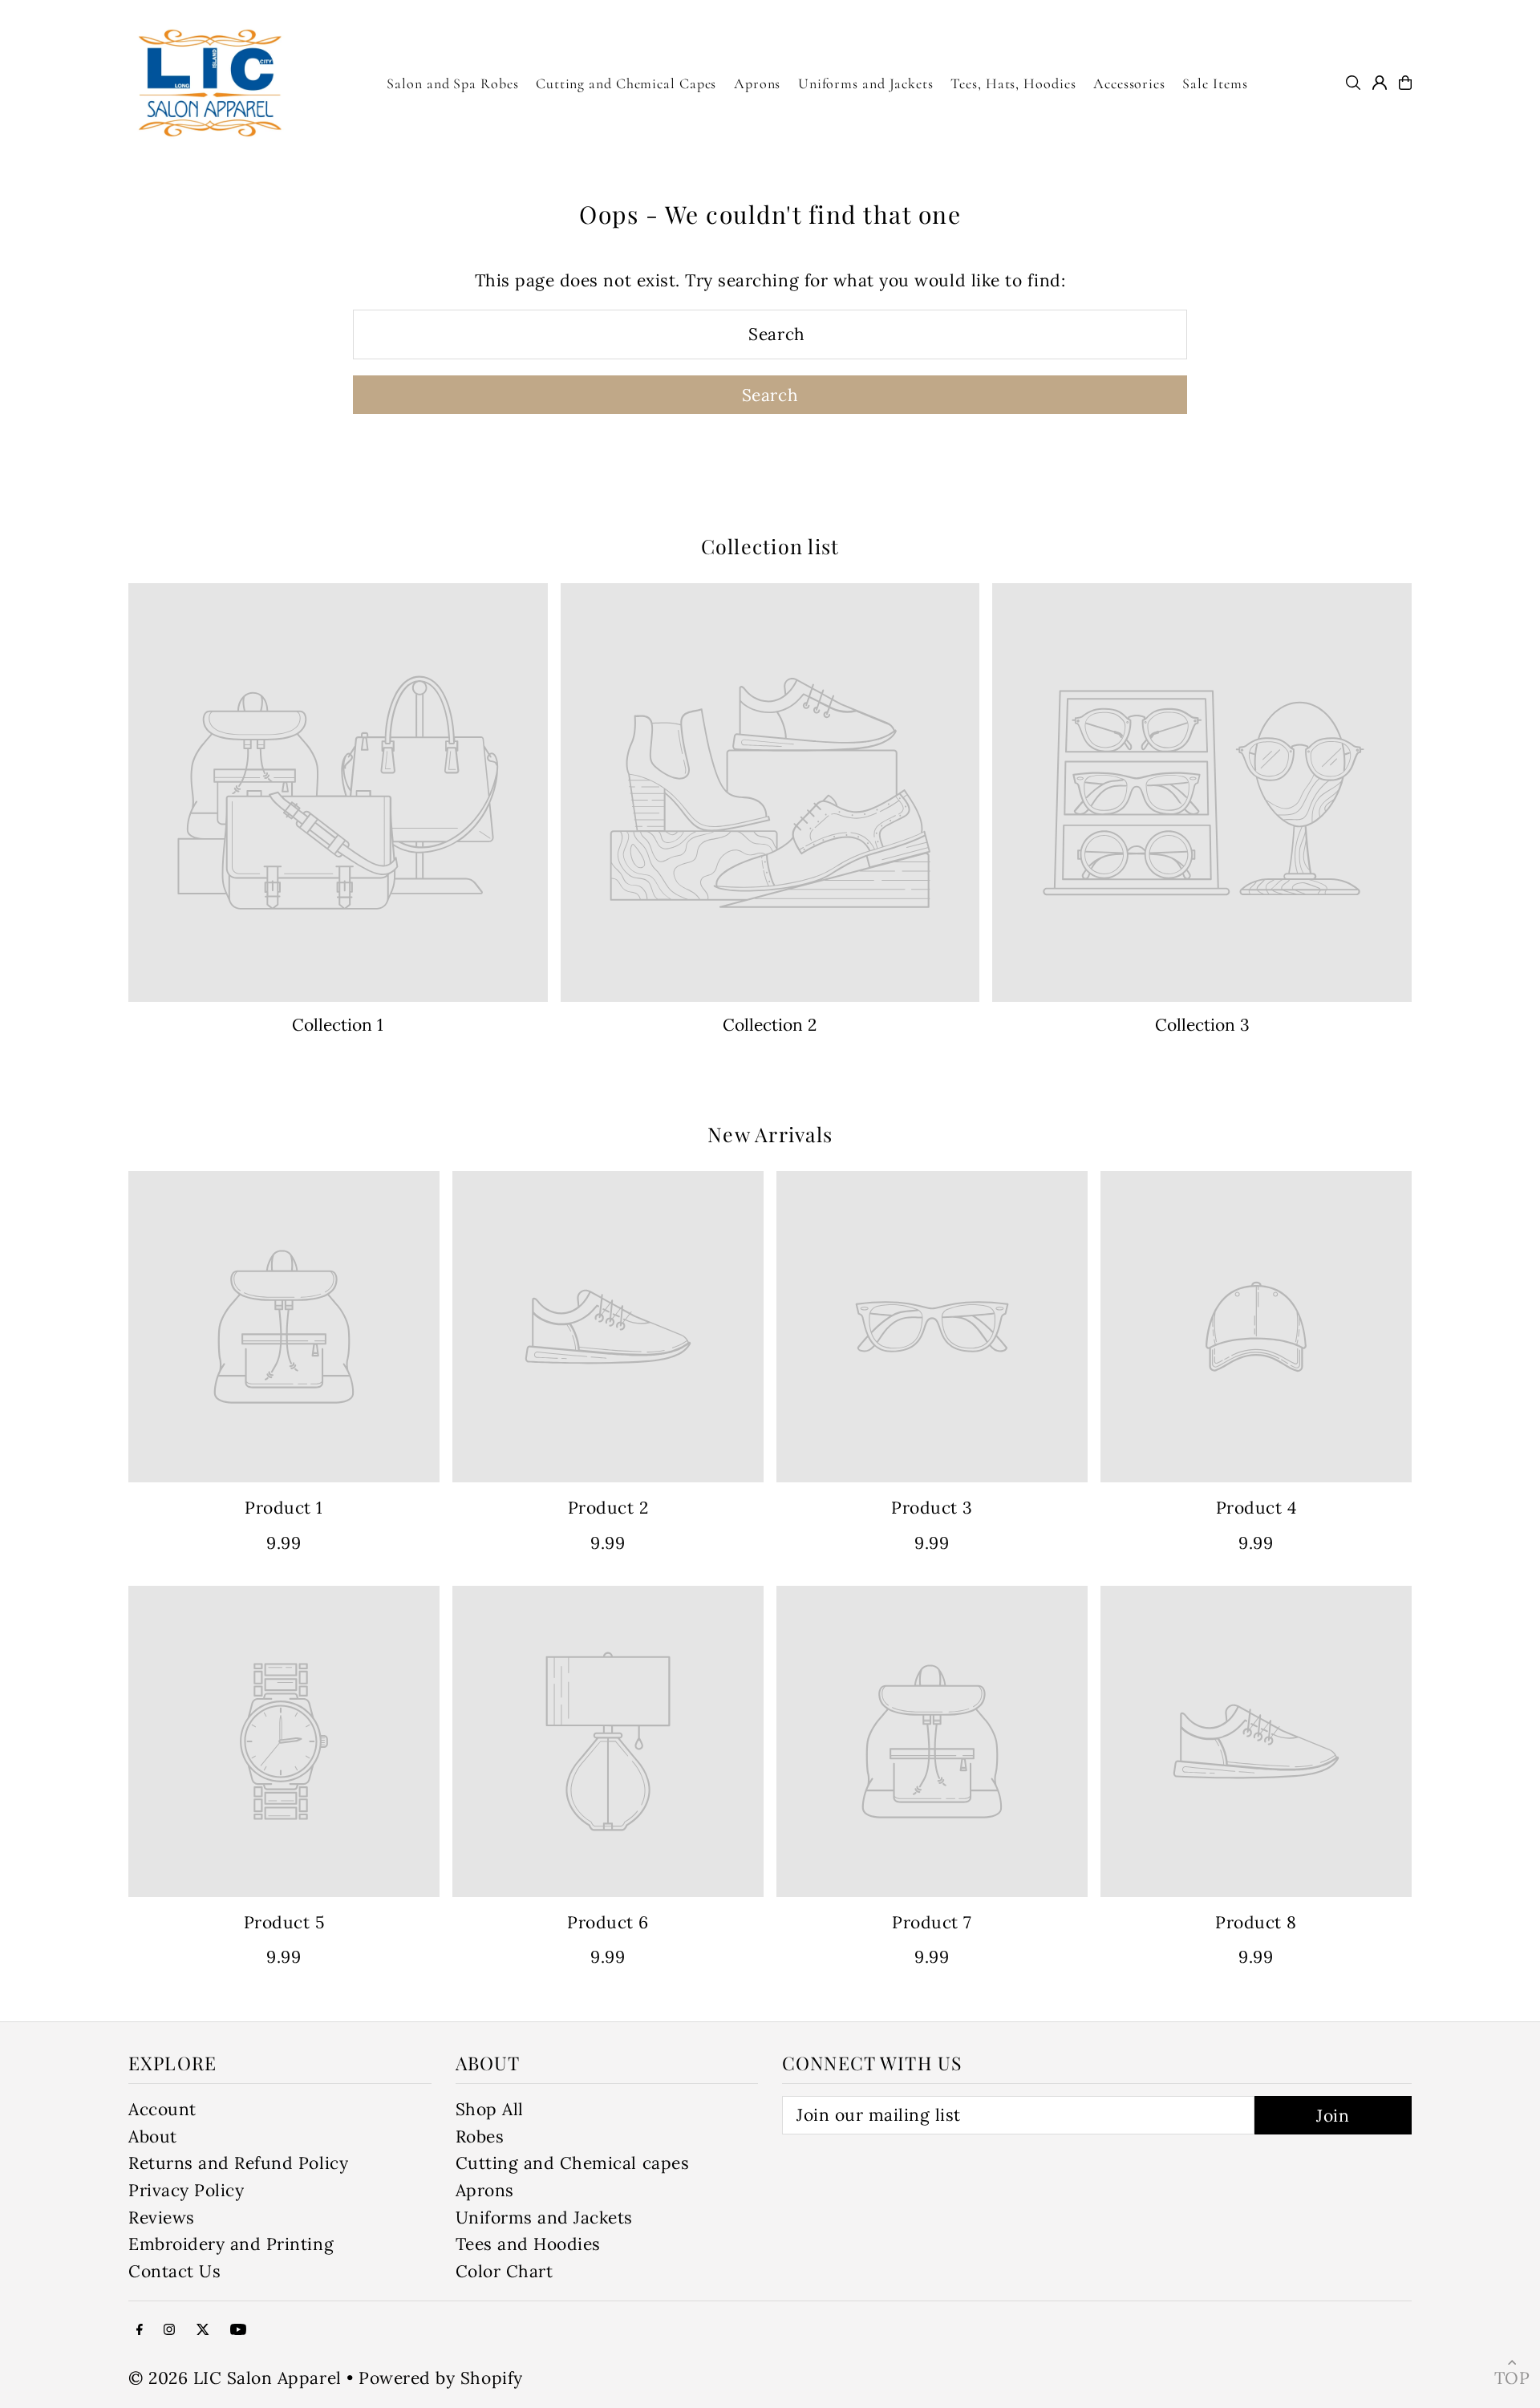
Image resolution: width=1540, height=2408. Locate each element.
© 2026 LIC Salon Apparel (235, 2378)
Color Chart (505, 2271)
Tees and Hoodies (528, 2244)
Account (162, 2109)
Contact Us (174, 2271)
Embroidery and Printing (231, 2244)
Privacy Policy (186, 2190)
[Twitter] (203, 2329)
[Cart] (1405, 83)
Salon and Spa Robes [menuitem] (452, 83)
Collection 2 (770, 1025)
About (153, 2136)
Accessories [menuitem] (1129, 83)
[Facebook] (140, 2329)
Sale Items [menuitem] (1215, 83)
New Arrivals (770, 1134)
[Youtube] (238, 2329)
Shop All (490, 2109)
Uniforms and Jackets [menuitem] (866, 83)
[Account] (1380, 83)
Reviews (162, 2217)
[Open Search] (1353, 83)
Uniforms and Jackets (545, 2217)
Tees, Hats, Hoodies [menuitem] (1013, 83)
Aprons (485, 2190)
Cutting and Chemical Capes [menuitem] (626, 83)
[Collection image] (338, 793)
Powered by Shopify (440, 2378)
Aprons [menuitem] (757, 83)
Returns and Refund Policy (238, 2163)
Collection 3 (1202, 1025)
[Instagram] (169, 2329)
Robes (480, 2136)
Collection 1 (338, 1025)
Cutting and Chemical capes (573, 2163)
